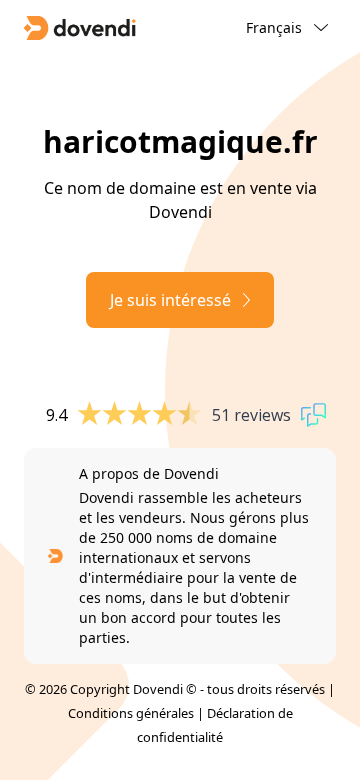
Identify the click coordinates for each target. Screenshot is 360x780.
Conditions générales (131, 713)
